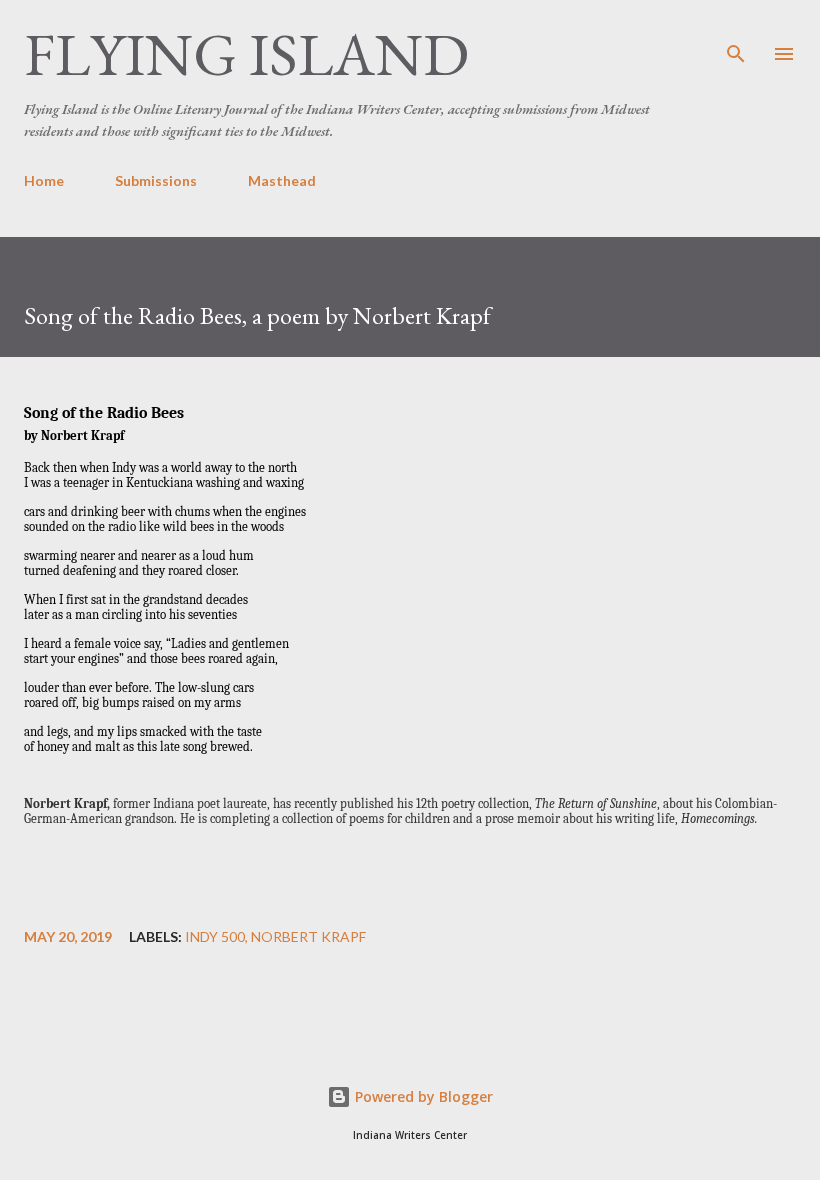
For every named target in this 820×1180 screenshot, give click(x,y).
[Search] (736, 36)
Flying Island (246, 54)
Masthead (282, 180)
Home (44, 180)
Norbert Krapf (308, 937)
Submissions (156, 180)
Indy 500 (215, 937)
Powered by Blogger (422, 1096)
